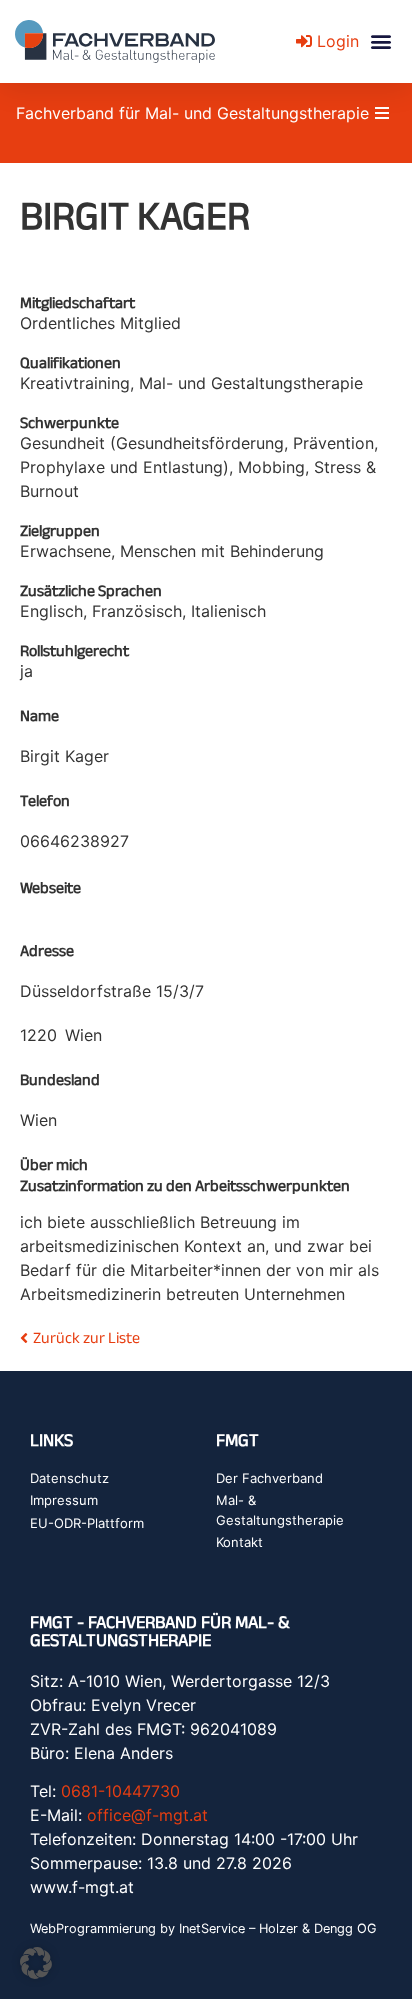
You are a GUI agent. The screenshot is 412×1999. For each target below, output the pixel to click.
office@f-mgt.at (147, 1815)
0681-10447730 (120, 1791)
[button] (380, 41)
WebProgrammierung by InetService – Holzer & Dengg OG (203, 1928)
